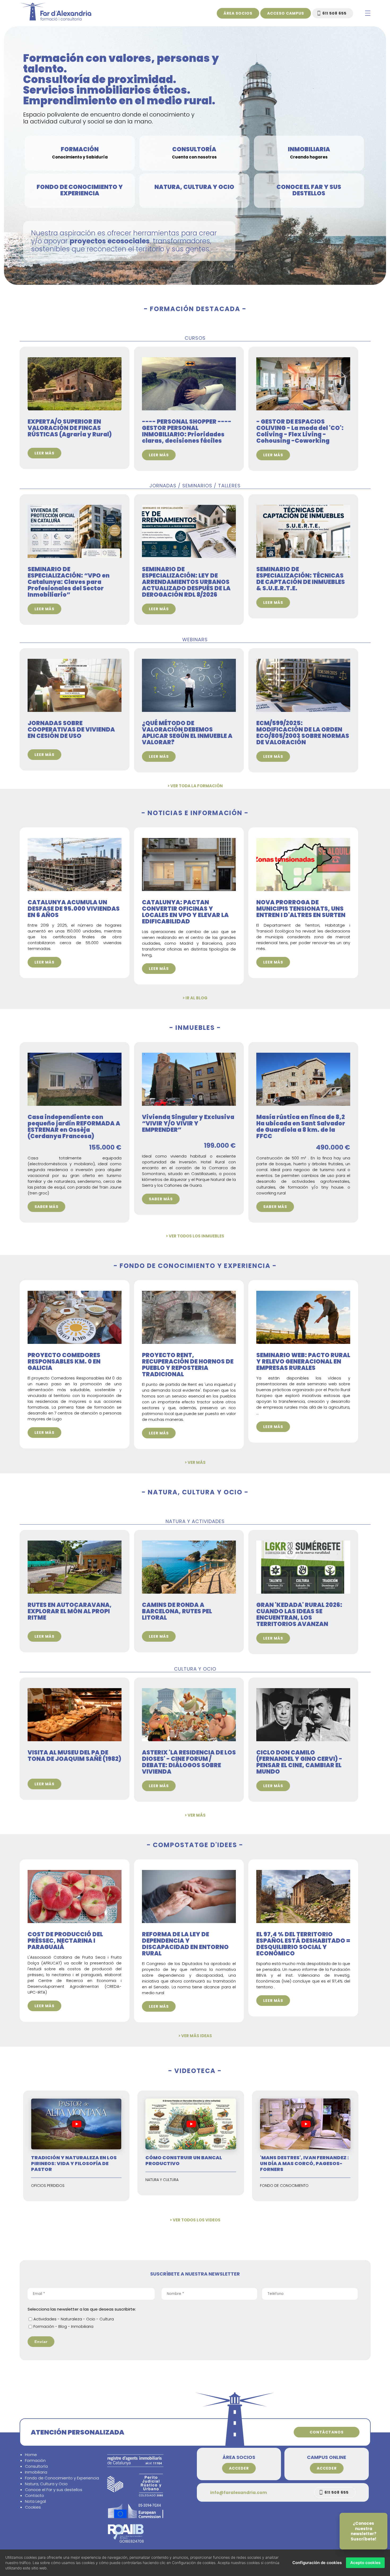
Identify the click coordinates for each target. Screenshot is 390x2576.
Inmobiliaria (36, 2472)
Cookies (33, 2507)
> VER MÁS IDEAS (195, 2036)
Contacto (34, 2495)
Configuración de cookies (317, 2563)
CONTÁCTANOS (327, 2432)
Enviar (41, 2342)
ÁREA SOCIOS (238, 13)
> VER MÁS (195, 1462)
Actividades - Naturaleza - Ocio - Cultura (74, 2319)
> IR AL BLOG (195, 998)
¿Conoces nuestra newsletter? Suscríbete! (364, 2531)
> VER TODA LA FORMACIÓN (195, 786)
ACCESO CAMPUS (286, 13)
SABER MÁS (46, 1207)
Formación (35, 2460)
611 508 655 (334, 13)
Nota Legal (35, 2501)
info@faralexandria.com (239, 2493)
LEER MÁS (44, 453)
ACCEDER (239, 2468)
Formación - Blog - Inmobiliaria (63, 2326)
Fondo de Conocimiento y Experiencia (62, 2478)
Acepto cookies (365, 2563)
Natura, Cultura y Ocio (46, 2484)
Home (31, 2455)
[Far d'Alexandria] (55, 19)
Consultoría (36, 2466)
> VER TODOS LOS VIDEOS (195, 2220)
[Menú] (368, 14)
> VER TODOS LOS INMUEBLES (195, 1236)
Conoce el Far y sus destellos (54, 2490)
